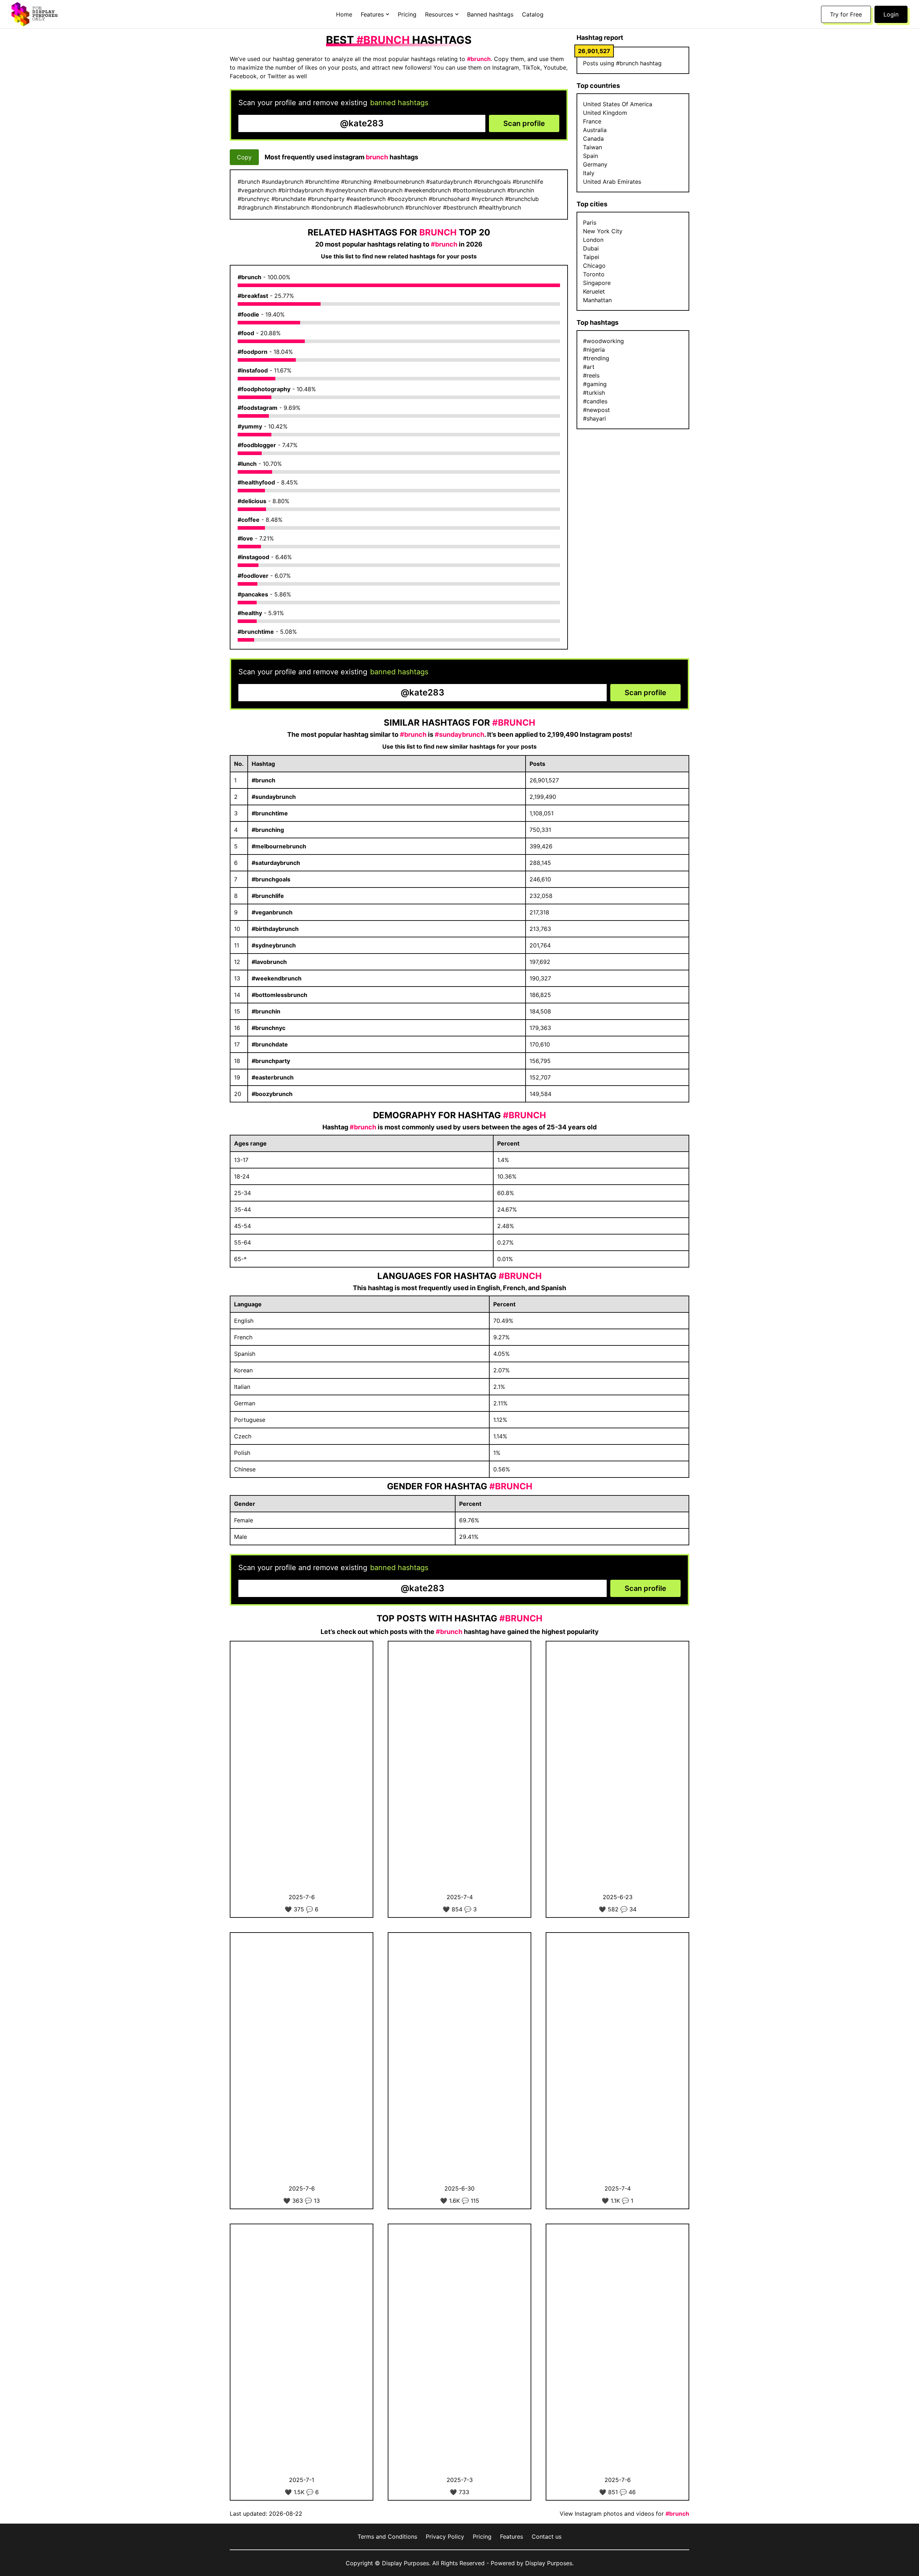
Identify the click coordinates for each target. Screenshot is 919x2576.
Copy (244, 157)
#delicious (252, 501)
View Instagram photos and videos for (624, 2514)
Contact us (547, 2537)
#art (589, 367)
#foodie (248, 314)
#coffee (249, 520)
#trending (596, 358)
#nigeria (594, 350)
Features (512, 2537)
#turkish (594, 393)
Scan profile (524, 123)
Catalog (533, 14)
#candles (595, 401)
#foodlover (253, 576)
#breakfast (253, 296)
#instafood (253, 370)
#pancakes (253, 594)
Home (344, 14)
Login (891, 14)
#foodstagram (258, 408)
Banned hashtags (490, 14)
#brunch (249, 277)
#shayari (594, 418)
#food (246, 333)
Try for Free (846, 14)
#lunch (247, 464)
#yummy (250, 426)
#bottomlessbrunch (279, 995)
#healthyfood (256, 482)
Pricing (407, 14)
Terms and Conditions (387, 2537)
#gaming (595, 384)
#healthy (250, 613)
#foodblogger (257, 445)
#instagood (253, 557)
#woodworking (603, 341)
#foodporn (253, 352)
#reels (591, 375)
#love (245, 538)
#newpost (596, 410)
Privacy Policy (445, 2537)
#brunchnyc (269, 1028)
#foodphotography (264, 389)
